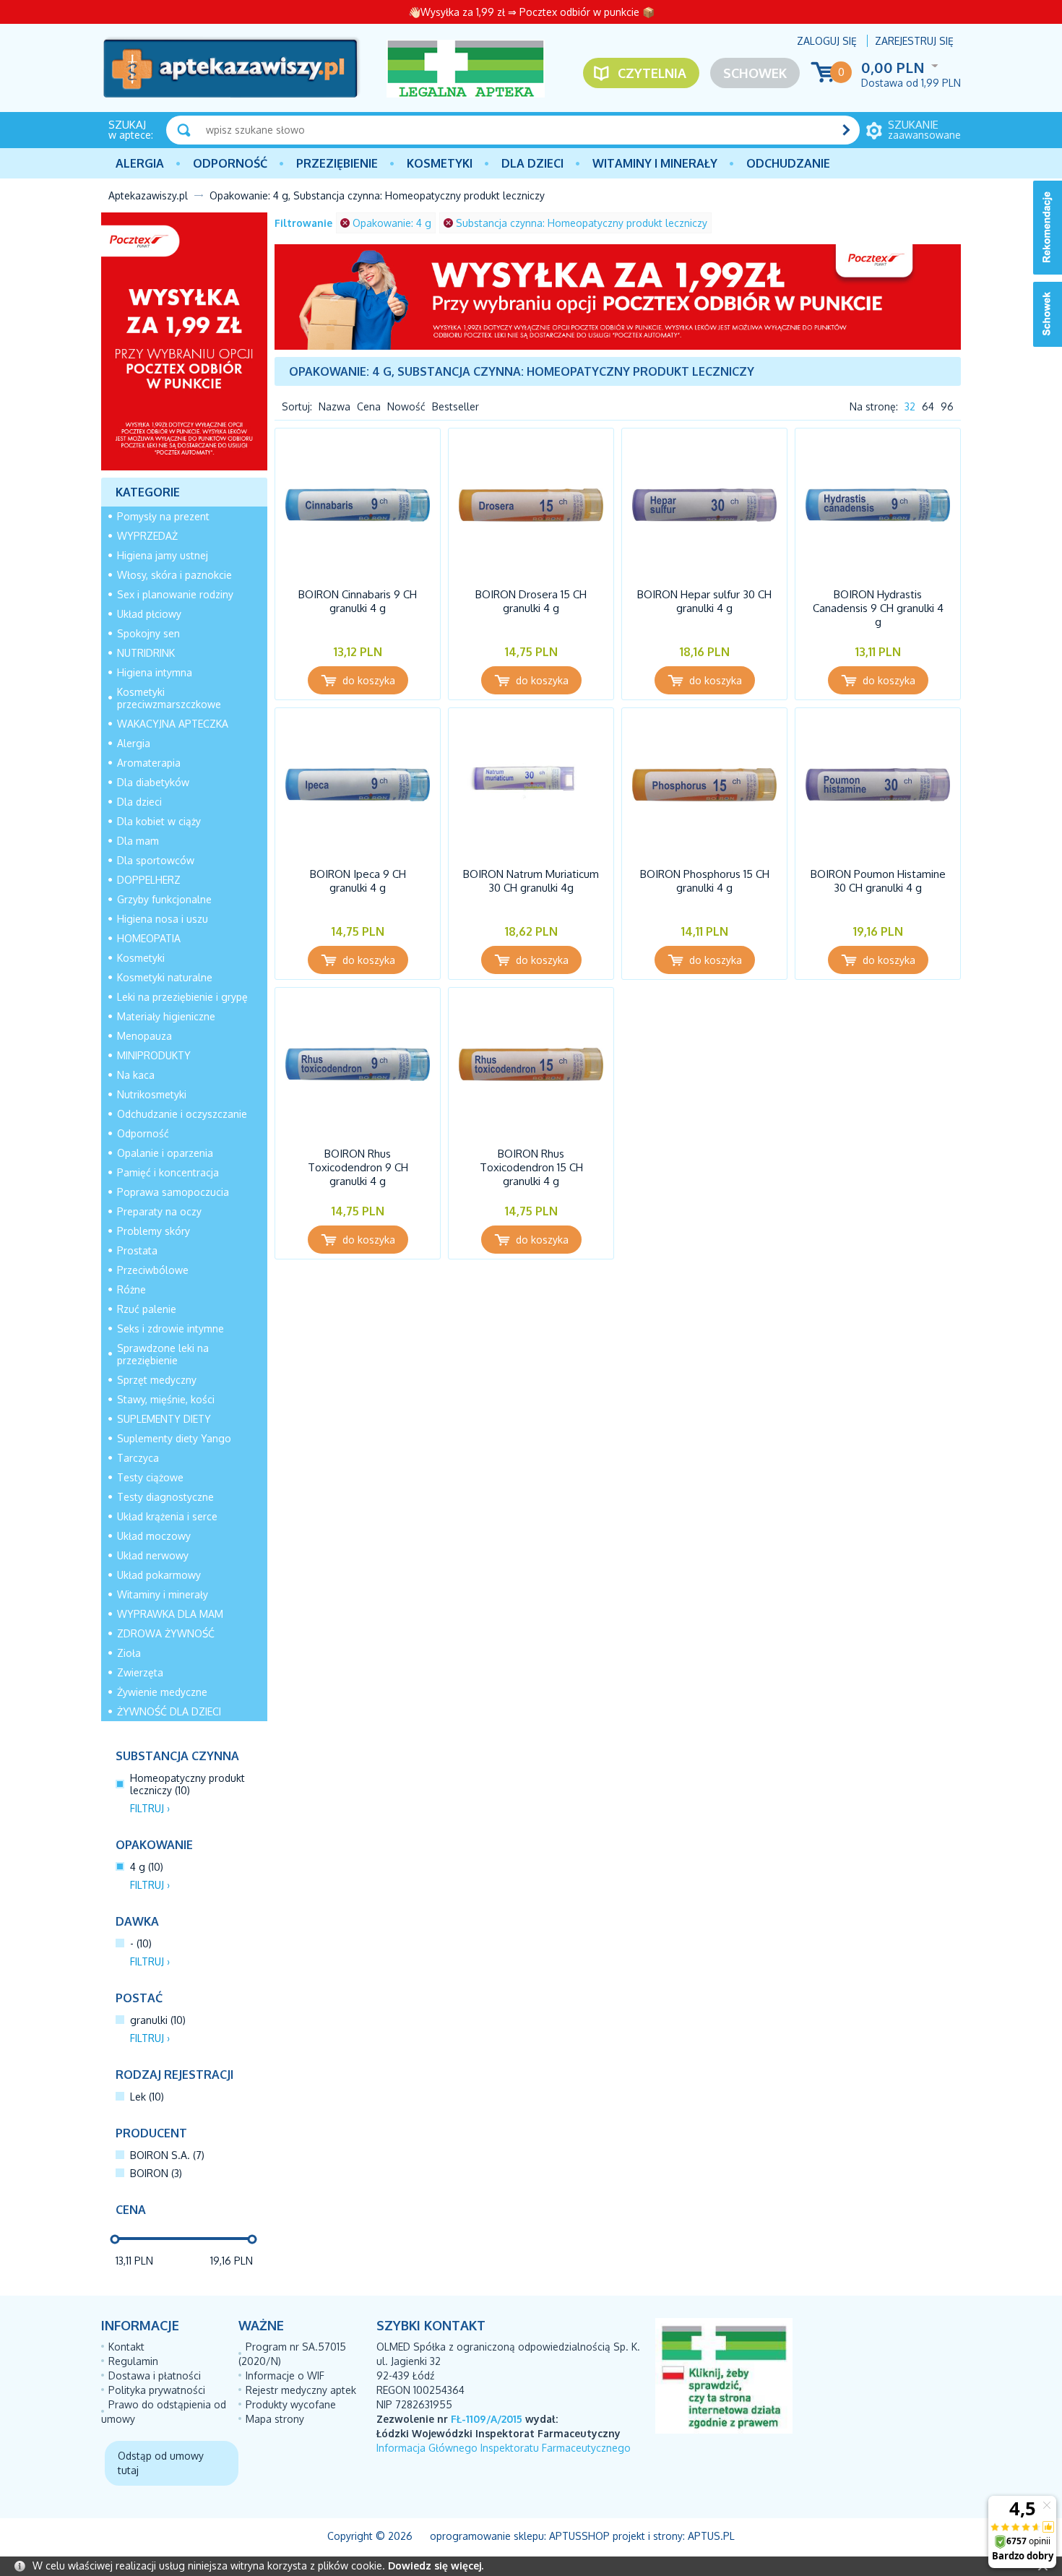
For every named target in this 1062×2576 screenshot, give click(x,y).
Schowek (755, 73)
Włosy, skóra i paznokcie (174, 575)
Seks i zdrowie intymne (170, 1328)
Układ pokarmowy (159, 1575)
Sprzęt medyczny (157, 1380)
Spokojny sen (148, 633)
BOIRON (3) (156, 2173)
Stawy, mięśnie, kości (166, 1399)
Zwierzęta (140, 1672)
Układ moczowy (154, 1536)
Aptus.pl (711, 2536)
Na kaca (136, 1075)
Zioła (129, 1653)
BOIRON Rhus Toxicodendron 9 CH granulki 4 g (358, 1167)
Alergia (140, 163)
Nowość (406, 406)
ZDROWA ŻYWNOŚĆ (166, 1633)
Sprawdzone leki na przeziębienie (163, 1354)
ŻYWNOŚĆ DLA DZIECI (169, 1711)
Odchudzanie (788, 163)
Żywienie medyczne (162, 1692)
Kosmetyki (440, 163)
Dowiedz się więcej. (436, 2566)
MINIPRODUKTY (154, 1055)
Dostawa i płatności (155, 2375)
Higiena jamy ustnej (163, 555)
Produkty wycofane (291, 2404)
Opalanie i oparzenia (165, 1153)
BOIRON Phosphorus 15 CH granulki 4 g (705, 881)
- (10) (141, 1943)
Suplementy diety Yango (174, 1438)
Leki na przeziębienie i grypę (182, 997)
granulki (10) (158, 2020)
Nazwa (334, 406)
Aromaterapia (149, 763)
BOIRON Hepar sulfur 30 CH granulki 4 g (704, 601)
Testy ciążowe (150, 1477)
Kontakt (126, 2347)
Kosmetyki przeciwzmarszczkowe (169, 698)
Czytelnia (652, 73)
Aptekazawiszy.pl (148, 195)
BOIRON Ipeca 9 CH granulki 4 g (358, 881)
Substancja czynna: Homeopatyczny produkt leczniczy (582, 223)
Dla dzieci (532, 163)
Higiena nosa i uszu (163, 919)
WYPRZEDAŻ (147, 536)
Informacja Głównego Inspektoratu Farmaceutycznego (504, 2448)
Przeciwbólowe (153, 1270)
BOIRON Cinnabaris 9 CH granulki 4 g (358, 601)
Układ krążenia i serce (167, 1516)
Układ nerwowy (153, 1555)
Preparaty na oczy (159, 1211)
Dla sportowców (156, 860)
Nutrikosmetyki (152, 1094)
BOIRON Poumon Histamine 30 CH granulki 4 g (878, 881)
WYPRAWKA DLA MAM (170, 1614)
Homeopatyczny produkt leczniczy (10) (187, 1784)
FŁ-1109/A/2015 (487, 2419)
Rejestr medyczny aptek (301, 2390)
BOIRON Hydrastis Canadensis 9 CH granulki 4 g (878, 608)
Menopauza (144, 1036)
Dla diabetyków (153, 782)
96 (947, 406)
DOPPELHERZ (149, 880)
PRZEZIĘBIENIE (337, 163)
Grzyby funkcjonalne (164, 899)
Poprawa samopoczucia (173, 1192)
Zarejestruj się (914, 41)
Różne (131, 1289)
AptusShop (579, 2536)
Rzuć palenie (147, 1309)
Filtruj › (150, 1808)
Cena (369, 406)
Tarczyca (138, 1458)
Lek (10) (147, 2097)
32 (910, 406)
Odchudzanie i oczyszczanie (182, 1114)
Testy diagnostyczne (165, 1497)
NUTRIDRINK (146, 653)
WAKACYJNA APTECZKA (173, 724)
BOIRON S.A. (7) (167, 2155)
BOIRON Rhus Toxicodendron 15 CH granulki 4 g (531, 1167)
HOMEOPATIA (149, 938)
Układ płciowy (149, 614)
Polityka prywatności (157, 2390)
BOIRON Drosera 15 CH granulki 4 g (531, 601)
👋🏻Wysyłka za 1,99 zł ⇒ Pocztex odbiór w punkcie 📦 (531, 12)
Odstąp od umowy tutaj (161, 2463)
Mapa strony (275, 2419)
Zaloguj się (827, 41)
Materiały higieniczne (166, 1016)
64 (928, 406)
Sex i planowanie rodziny (175, 594)
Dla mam (138, 841)
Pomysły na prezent (163, 516)
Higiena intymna (155, 672)
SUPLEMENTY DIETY (164, 1419)
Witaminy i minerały (655, 163)
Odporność (230, 163)
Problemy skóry (154, 1231)
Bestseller (456, 406)
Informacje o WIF (285, 2375)
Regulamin (133, 2361)
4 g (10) (147, 1867)
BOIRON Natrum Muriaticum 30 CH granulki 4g (531, 881)
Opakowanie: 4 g (392, 223)
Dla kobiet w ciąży (159, 821)
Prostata (137, 1250)
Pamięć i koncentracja (168, 1172)
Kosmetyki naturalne (165, 977)
